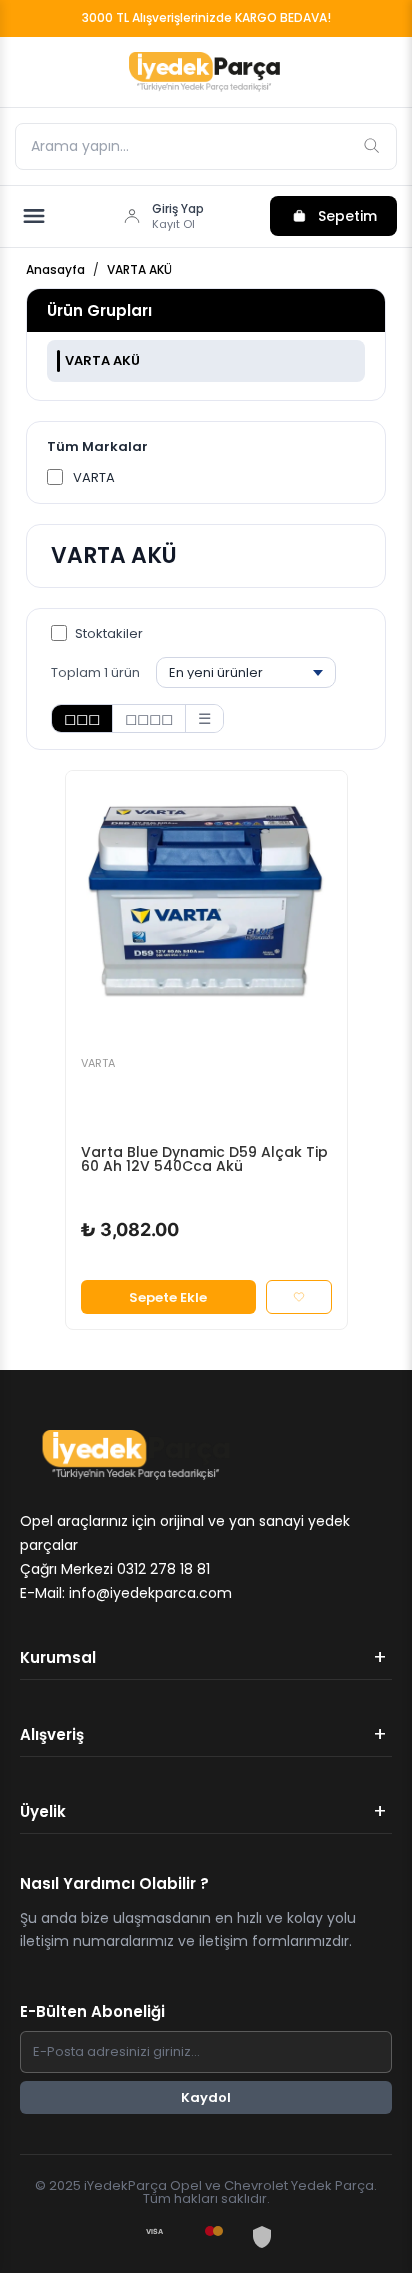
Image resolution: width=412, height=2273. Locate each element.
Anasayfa (55, 270)
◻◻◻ (82, 718)
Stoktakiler (109, 633)
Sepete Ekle (168, 1297)
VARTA (94, 477)
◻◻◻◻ (149, 718)
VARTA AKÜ (139, 270)
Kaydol (206, 2097)
